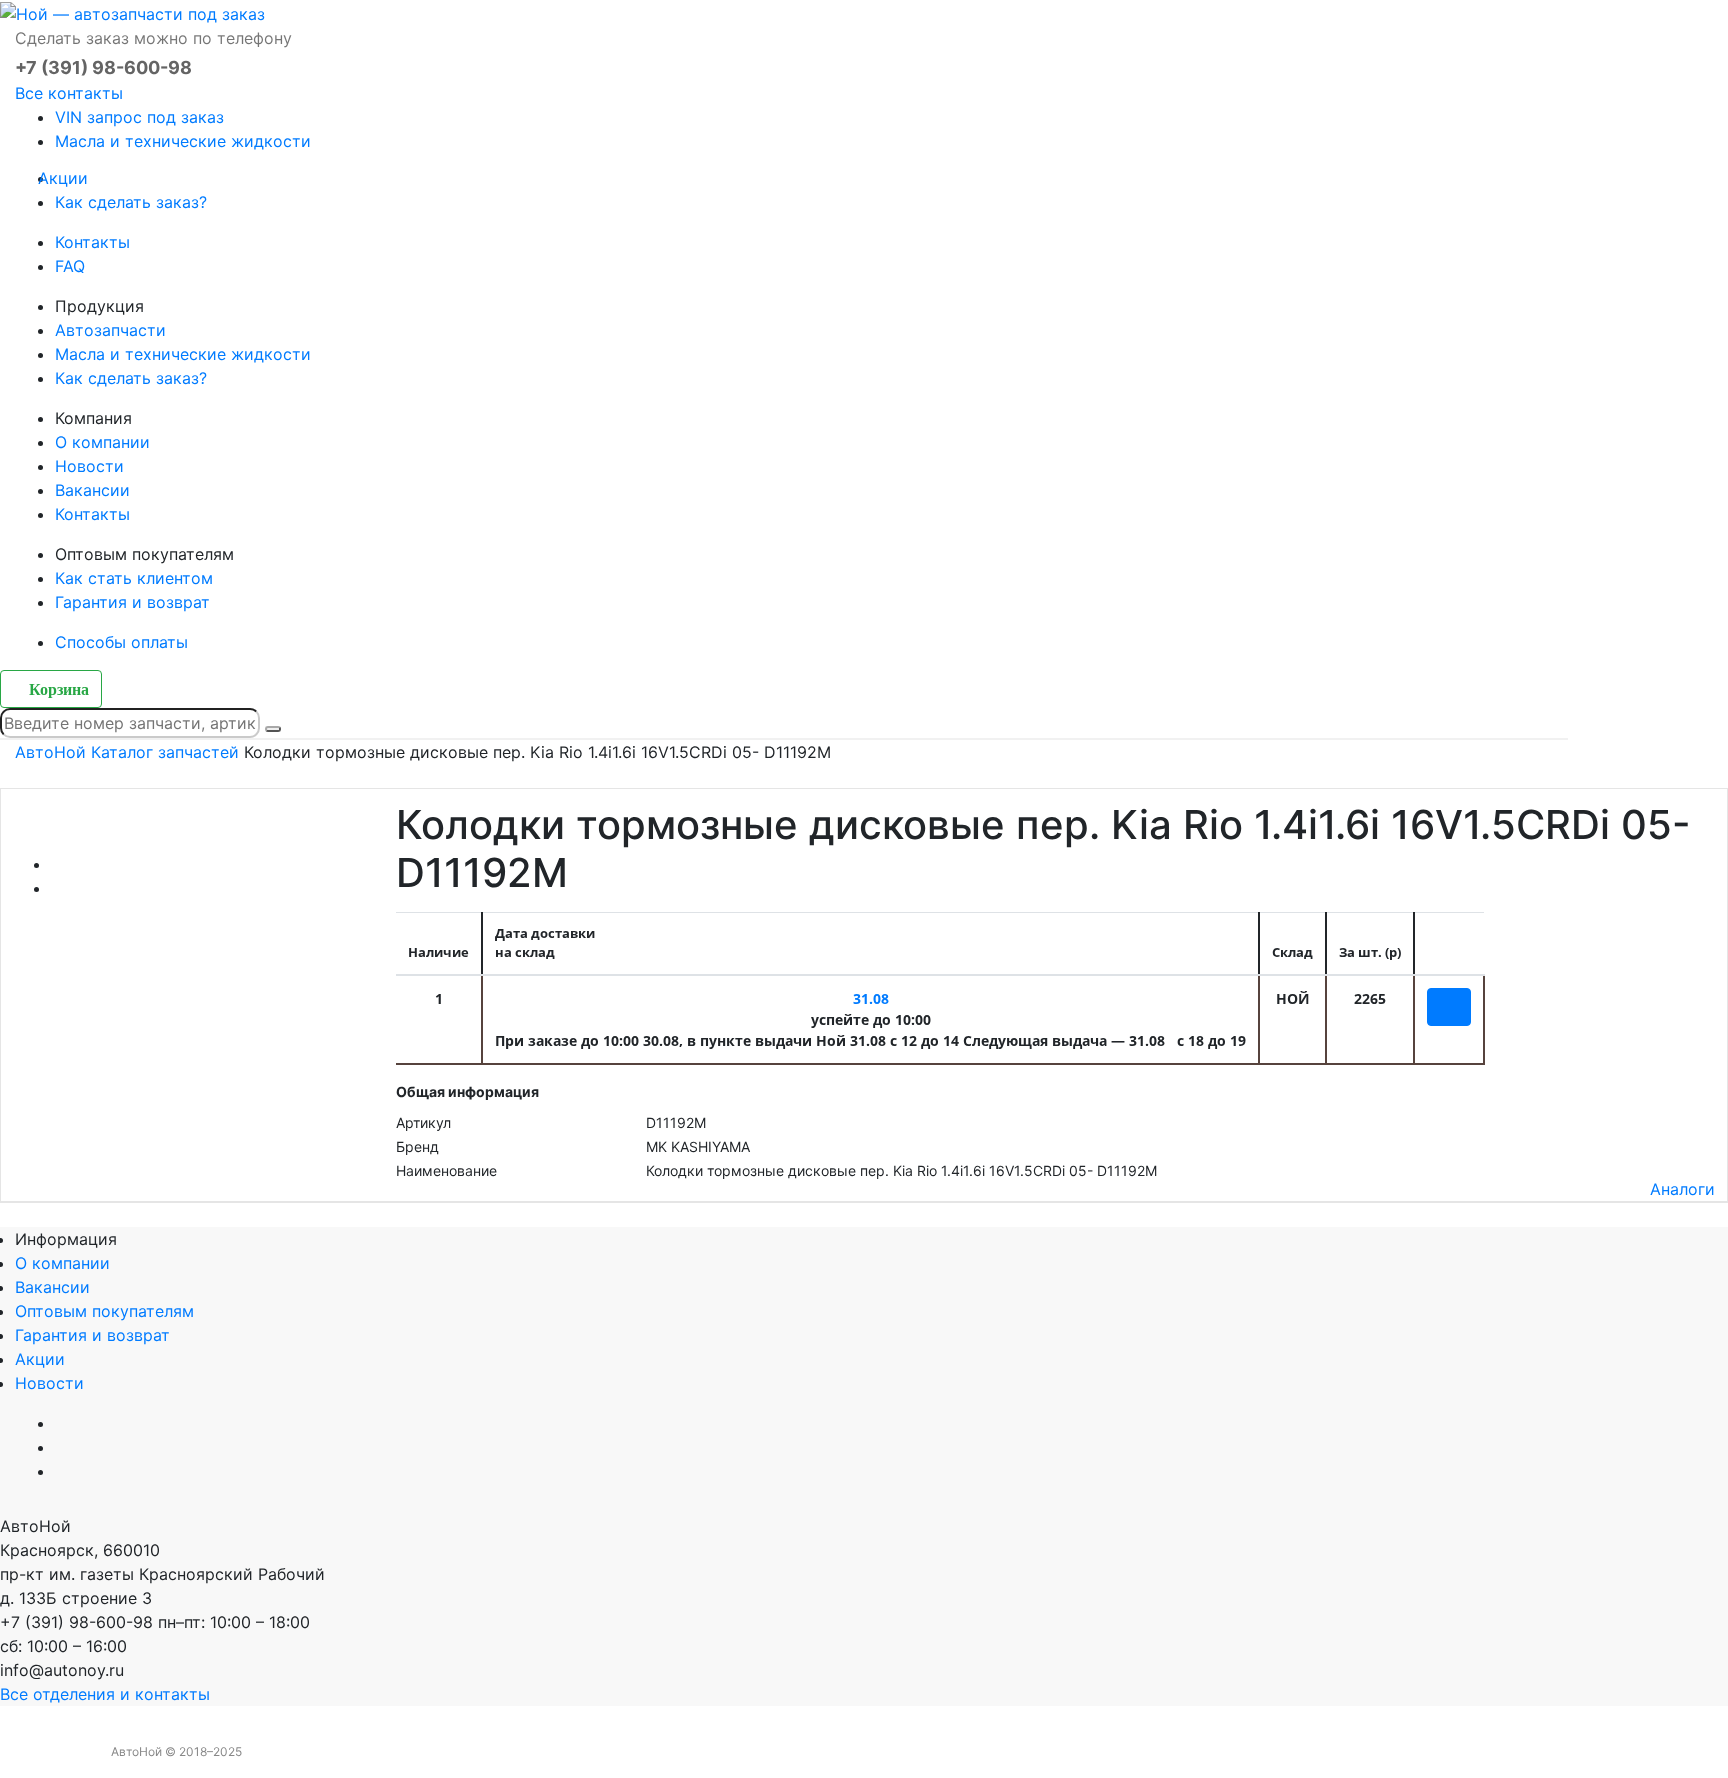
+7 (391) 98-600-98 (103, 67)
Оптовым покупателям (104, 1311)
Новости (89, 466)
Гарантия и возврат (132, 602)
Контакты (92, 242)
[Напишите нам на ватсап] (932, 1526)
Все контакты (69, 93)
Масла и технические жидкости (183, 141)
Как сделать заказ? (131, 202)
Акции (71, 178)
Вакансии (92, 490)
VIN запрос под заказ (139, 117)
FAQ (70, 266)
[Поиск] (273, 729)
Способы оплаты (121, 642)
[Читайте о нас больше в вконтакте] (836, 1526)
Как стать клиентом (134, 578)
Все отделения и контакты (105, 1694)
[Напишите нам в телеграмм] (884, 1526)
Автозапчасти (110, 330)
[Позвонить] (6, 1766)
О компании (102, 442)
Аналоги (1682, 1189)
